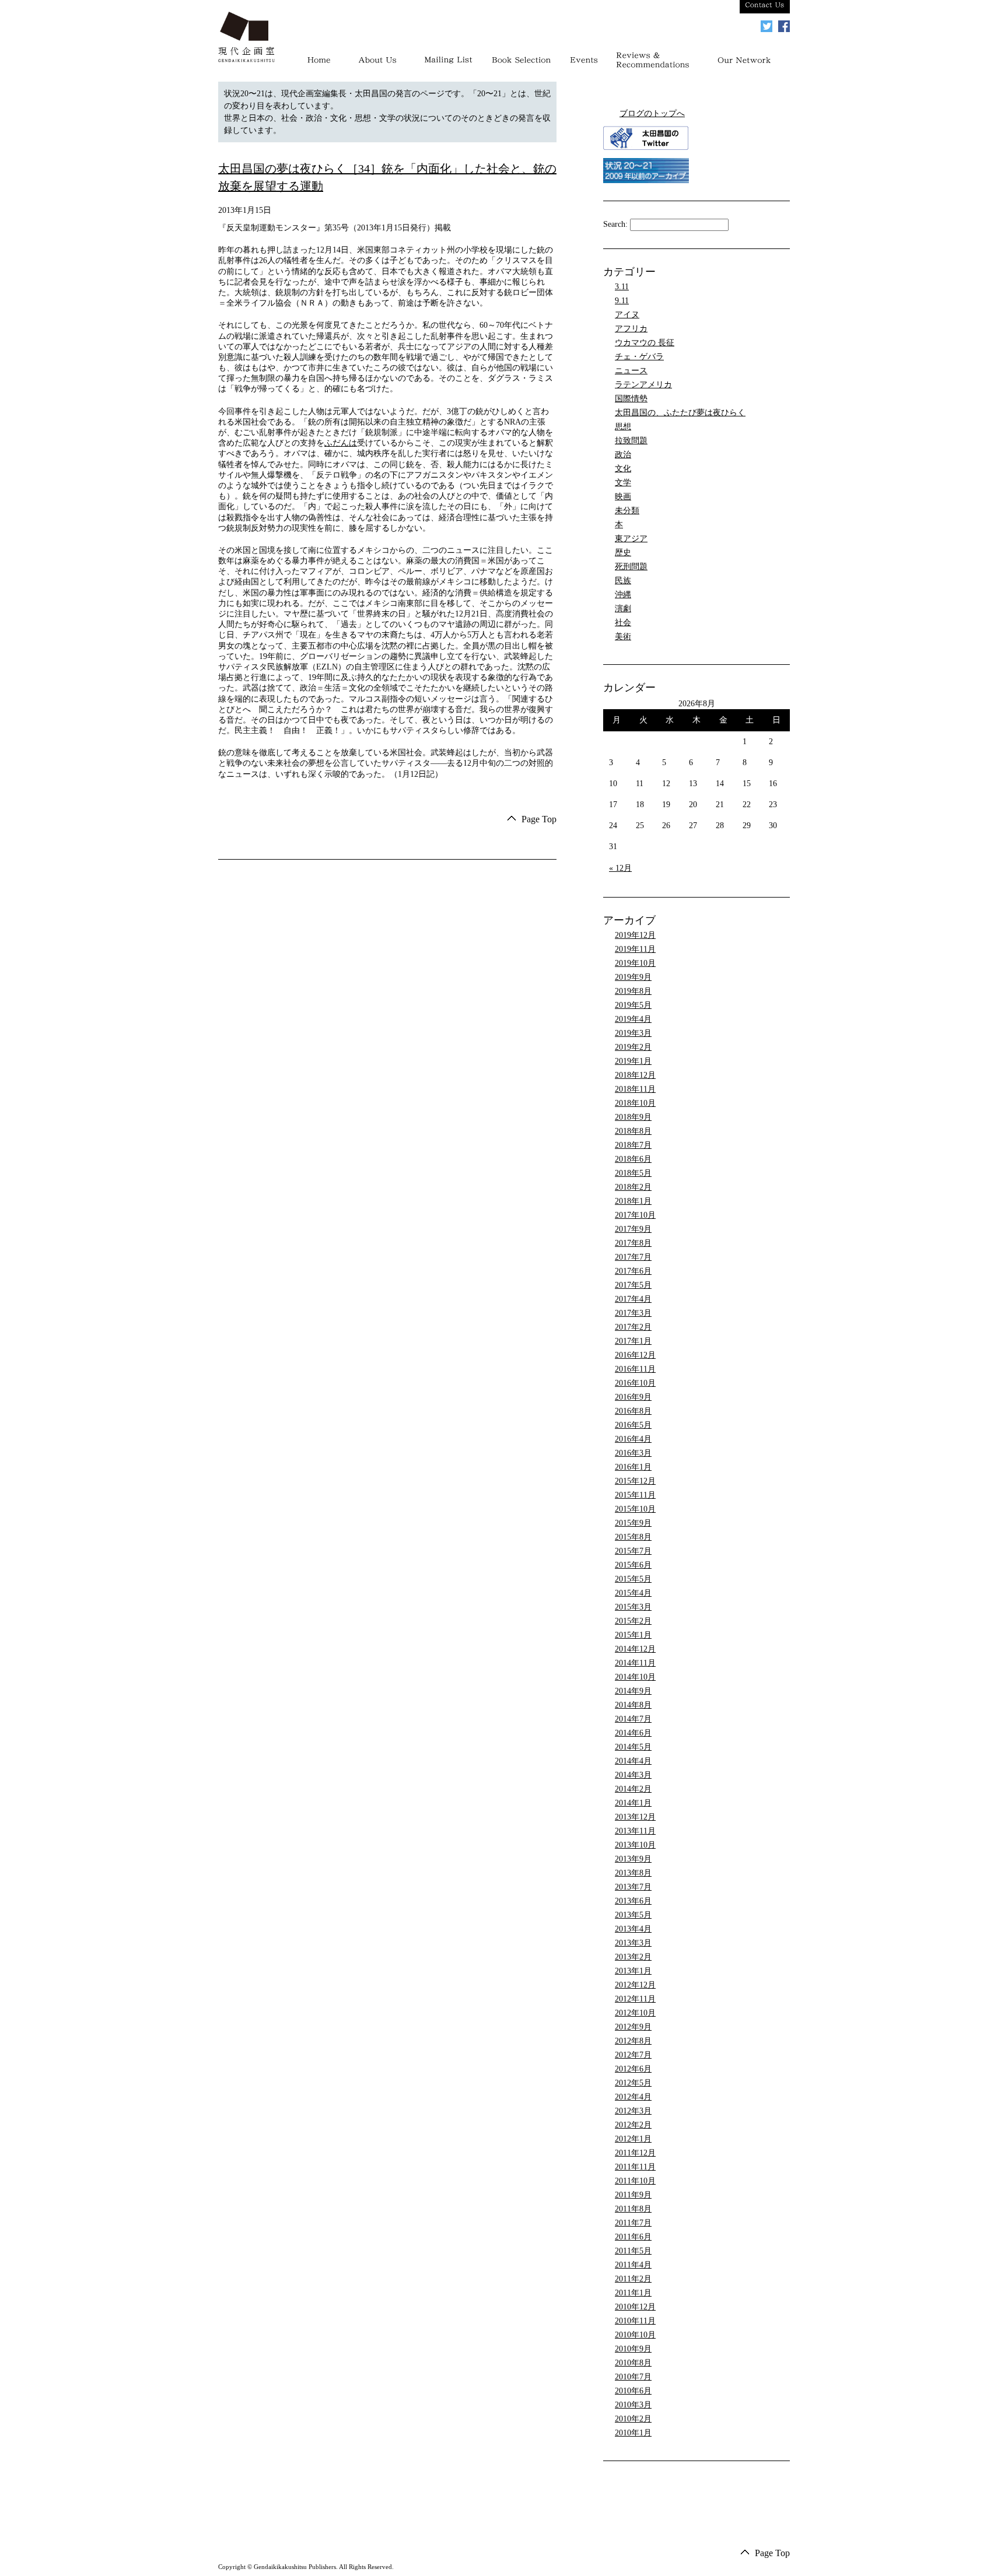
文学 (623, 483)
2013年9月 (633, 1859)
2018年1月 (633, 1201)
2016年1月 (633, 1467)
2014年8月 (633, 1705)
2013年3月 (633, 1943)
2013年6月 (633, 1901)
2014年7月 (633, 1719)
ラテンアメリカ (643, 385)
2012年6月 (633, 2069)
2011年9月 (633, 2195)
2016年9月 (633, 1397)
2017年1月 (633, 1341)
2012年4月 (633, 2097)
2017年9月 (633, 1229)
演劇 (623, 609)
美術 (623, 637)
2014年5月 (633, 1747)
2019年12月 (635, 935)
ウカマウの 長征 (645, 343)
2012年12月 (635, 1985)
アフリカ (631, 329)
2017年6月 (633, 1271)
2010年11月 (635, 2321)
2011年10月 (635, 2181)
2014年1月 (633, 1803)
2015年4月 (633, 1593)
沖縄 (623, 595)
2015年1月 (633, 1635)
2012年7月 (633, 2055)
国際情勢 (631, 399)
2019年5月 (633, 1005)
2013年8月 (633, 1873)
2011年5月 (633, 2251)
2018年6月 (633, 1159)
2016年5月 (633, 1425)
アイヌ (627, 315)
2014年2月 (633, 1789)
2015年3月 (633, 1607)
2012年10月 (635, 2013)
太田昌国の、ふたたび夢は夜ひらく (680, 413)
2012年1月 (633, 2139)
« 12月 (620, 868)
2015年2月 (633, 1621)
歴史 (623, 553)
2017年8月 (633, 1243)
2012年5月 (633, 2083)
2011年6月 (633, 2237)
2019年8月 (633, 991)
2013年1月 (633, 1971)
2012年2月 (633, 2125)
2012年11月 (635, 1999)
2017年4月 (633, 1299)
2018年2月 (633, 1187)
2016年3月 (633, 1453)
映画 (623, 497)
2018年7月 (633, 1145)
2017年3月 (633, 1313)
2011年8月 (633, 2209)
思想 (623, 427)
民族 (623, 581)
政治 (623, 455)
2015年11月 (635, 1495)
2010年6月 (633, 2391)
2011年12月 (635, 2153)
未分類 (627, 511)
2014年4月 (633, 1761)
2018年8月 (633, 1131)
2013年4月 (633, 1929)
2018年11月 (635, 1089)
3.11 (622, 287)
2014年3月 (633, 1775)
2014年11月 (635, 1663)
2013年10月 (635, 1845)
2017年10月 (635, 1215)
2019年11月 (635, 949)
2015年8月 (633, 1537)
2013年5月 (633, 1915)
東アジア (631, 539)
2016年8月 (633, 1411)
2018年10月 (635, 1103)
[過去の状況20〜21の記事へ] (646, 181)
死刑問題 (631, 567)
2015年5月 (633, 1579)
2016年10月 (635, 1383)
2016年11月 (635, 1369)
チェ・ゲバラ (639, 357)
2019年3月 (633, 1033)
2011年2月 (633, 2279)
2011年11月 (635, 2167)
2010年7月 (633, 2377)
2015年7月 (633, 1551)
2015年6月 (633, 1565)
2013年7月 (633, 1887)
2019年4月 (633, 1019)
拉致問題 (631, 441)
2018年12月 (635, 1075)
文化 (623, 469)
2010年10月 (635, 2335)
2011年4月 (633, 2265)
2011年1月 (633, 2293)
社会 (623, 623)
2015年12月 (635, 1481)
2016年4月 (633, 1439)
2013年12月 (635, 1817)
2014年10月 (635, 1677)
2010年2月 (633, 2419)
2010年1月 (633, 2433)
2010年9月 (633, 2349)
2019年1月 (633, 1061)
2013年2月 (633, 1957)
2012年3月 (633, 2111)
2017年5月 (633, 1285)
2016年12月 (635, 1355)
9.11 (622, 301)
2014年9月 (633, 1691)
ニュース (631, 371)
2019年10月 (635, 963)
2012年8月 (633, 2041)
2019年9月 (633, 977)
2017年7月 (633, 1257)
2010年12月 (635, 2307)
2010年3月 (633, 2405)
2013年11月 (635, 1831)
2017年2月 (633, 1327)
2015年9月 (633, 1523)
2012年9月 (633, 2027)
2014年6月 (633, 1733)
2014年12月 (635, 1649)
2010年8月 (633, 2363)
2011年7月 (633, 2223)
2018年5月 (633, 1173)
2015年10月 (635, 1509)
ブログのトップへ (652, 113)
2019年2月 (633, 1047)
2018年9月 (633, 1117)
